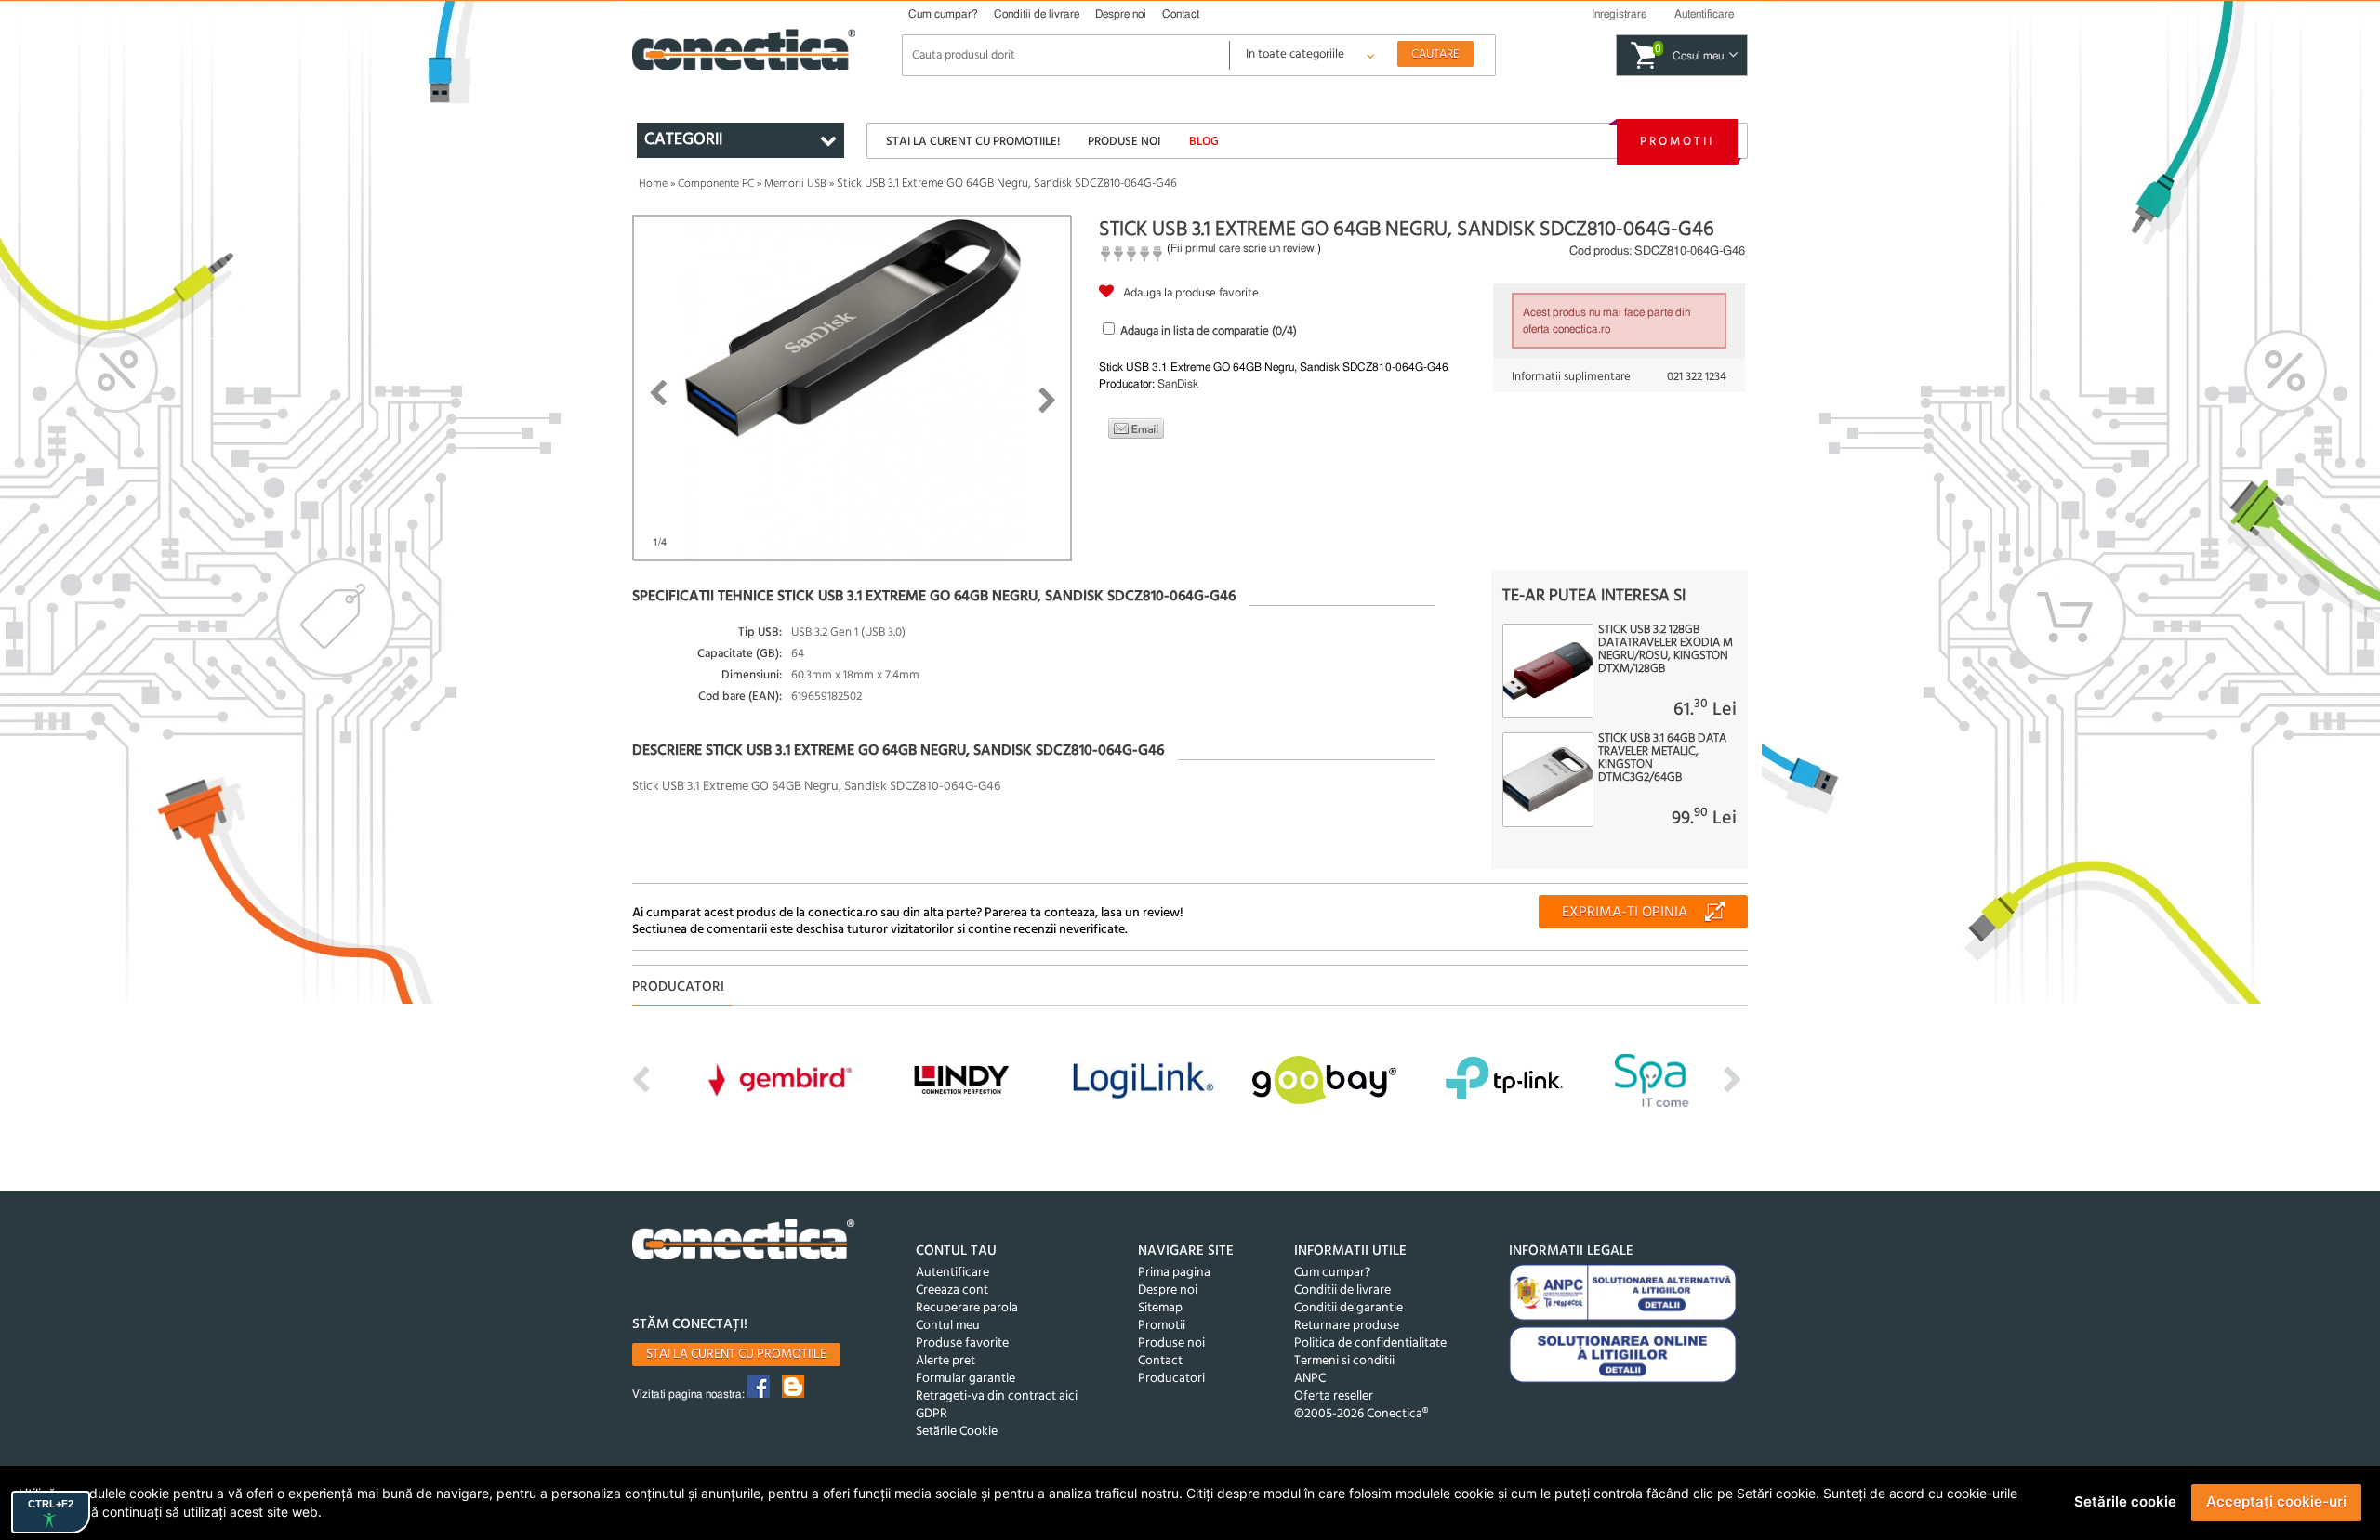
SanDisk (1178, 384)
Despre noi (1121, 14)
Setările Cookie (957, 1432)
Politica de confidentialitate (1370, 1343)
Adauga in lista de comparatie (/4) (1209, 331)
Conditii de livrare (1037, 14)
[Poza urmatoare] (1047, 401)
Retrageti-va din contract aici (997, 1396)
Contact (1181, 14)
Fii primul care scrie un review (1243, 248)
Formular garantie (965, 1379)
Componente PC (716, 184)
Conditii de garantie (1349, 1308)
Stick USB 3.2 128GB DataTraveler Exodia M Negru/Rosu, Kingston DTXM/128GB (1666, 650)
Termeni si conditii (1344, 1361)
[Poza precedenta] (658, 393)
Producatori (1171, 1379)
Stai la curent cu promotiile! (973, 142)
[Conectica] (744, 1242)
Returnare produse (1347, 1326)
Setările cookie (2125, 1501)
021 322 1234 (1697, 377)
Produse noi (1124, 142)
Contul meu (948, 1326)
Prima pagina (1174, 1273)
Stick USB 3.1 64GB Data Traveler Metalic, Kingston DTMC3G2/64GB (1662, 758)
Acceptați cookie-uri (2276, 1501)
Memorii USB (795, 184)
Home (653, 184)
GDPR (932, 1414)
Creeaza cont (952, 1290)
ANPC (1310, 1379)
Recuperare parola (967, 1308)
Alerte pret (945, 1361)
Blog (1204, 142)
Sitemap (1160, 1308)
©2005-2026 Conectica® (1361, 1414)
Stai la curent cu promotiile (736, 1355)
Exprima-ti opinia (1625, 913)
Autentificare (952, 1273)
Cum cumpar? (943, 14)
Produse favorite (962, 1343)
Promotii (1677, 142)
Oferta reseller (1334, 1396)
